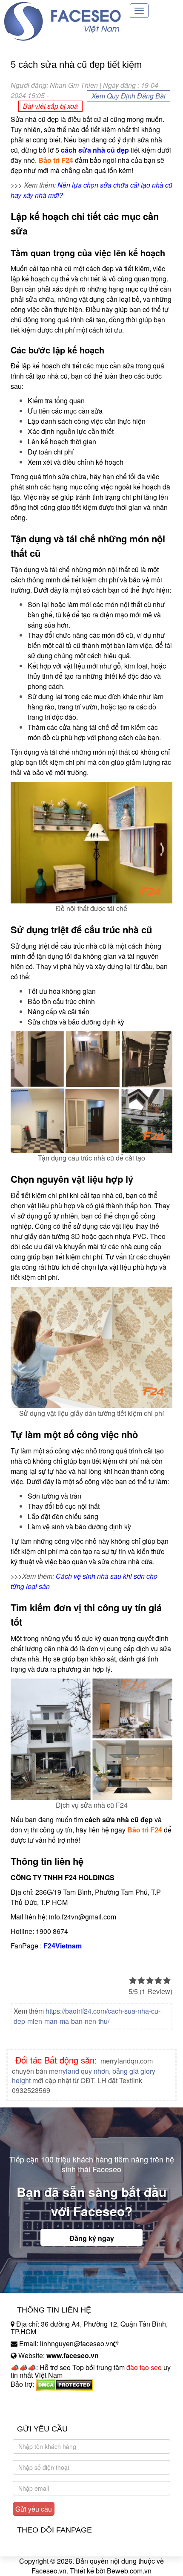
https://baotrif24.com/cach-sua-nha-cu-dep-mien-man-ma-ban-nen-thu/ (87, 2016)
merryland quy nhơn (79, 2071)
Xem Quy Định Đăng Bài (129, 96)
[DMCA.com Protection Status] (64, 2384)
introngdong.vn (33, 2399)
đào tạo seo (144, 2367)
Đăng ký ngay (92, 2238)
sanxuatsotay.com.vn (42, 2411)
